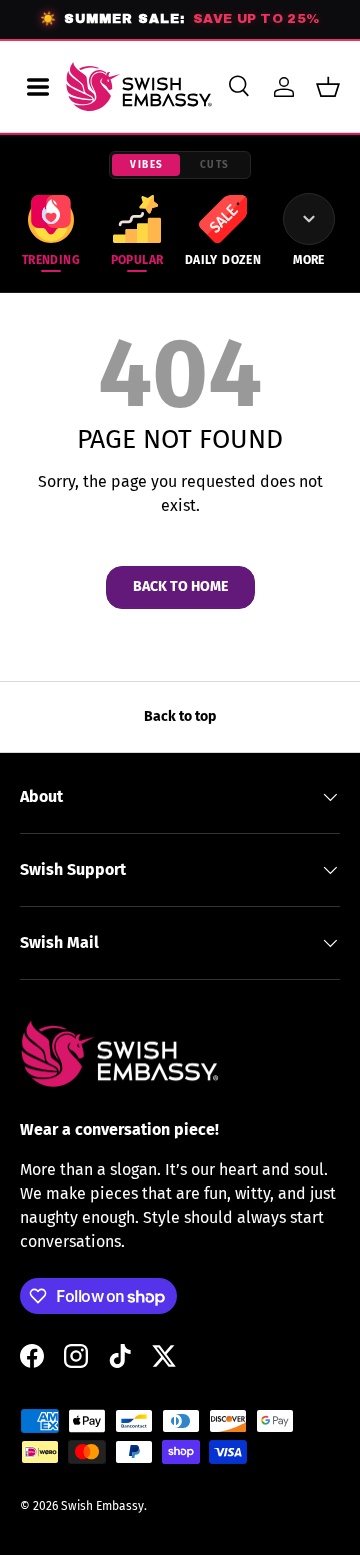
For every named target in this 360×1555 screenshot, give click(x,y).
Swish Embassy (102, 1506)
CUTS (215, 165)
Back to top (180, 716)
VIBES (147, 165)
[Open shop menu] (38, 87)
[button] (328, 87)
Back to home (180, 586)
